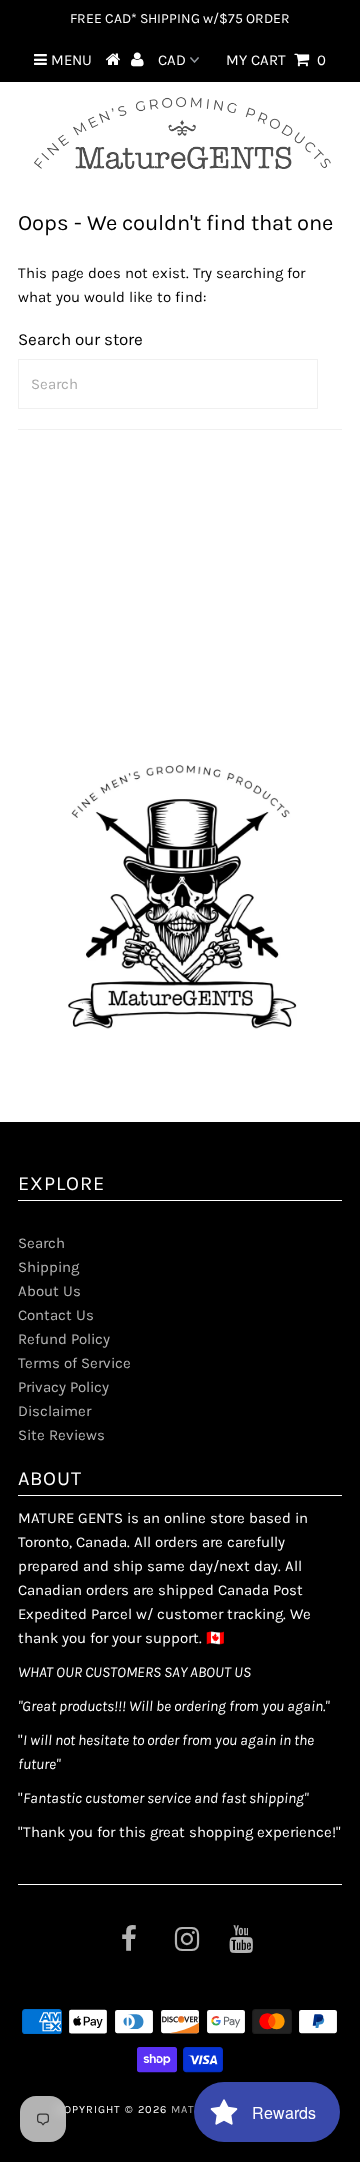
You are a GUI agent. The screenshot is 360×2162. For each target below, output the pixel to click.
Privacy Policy (63, 1387)
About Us (49, 1291)
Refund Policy (64, 1339)
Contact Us (56, 1315)
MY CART (276, 60)
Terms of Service (74, 1363)
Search (41, 1243)
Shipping (48, 1267)
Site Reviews (61, 1435)
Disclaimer (54, 1411)
